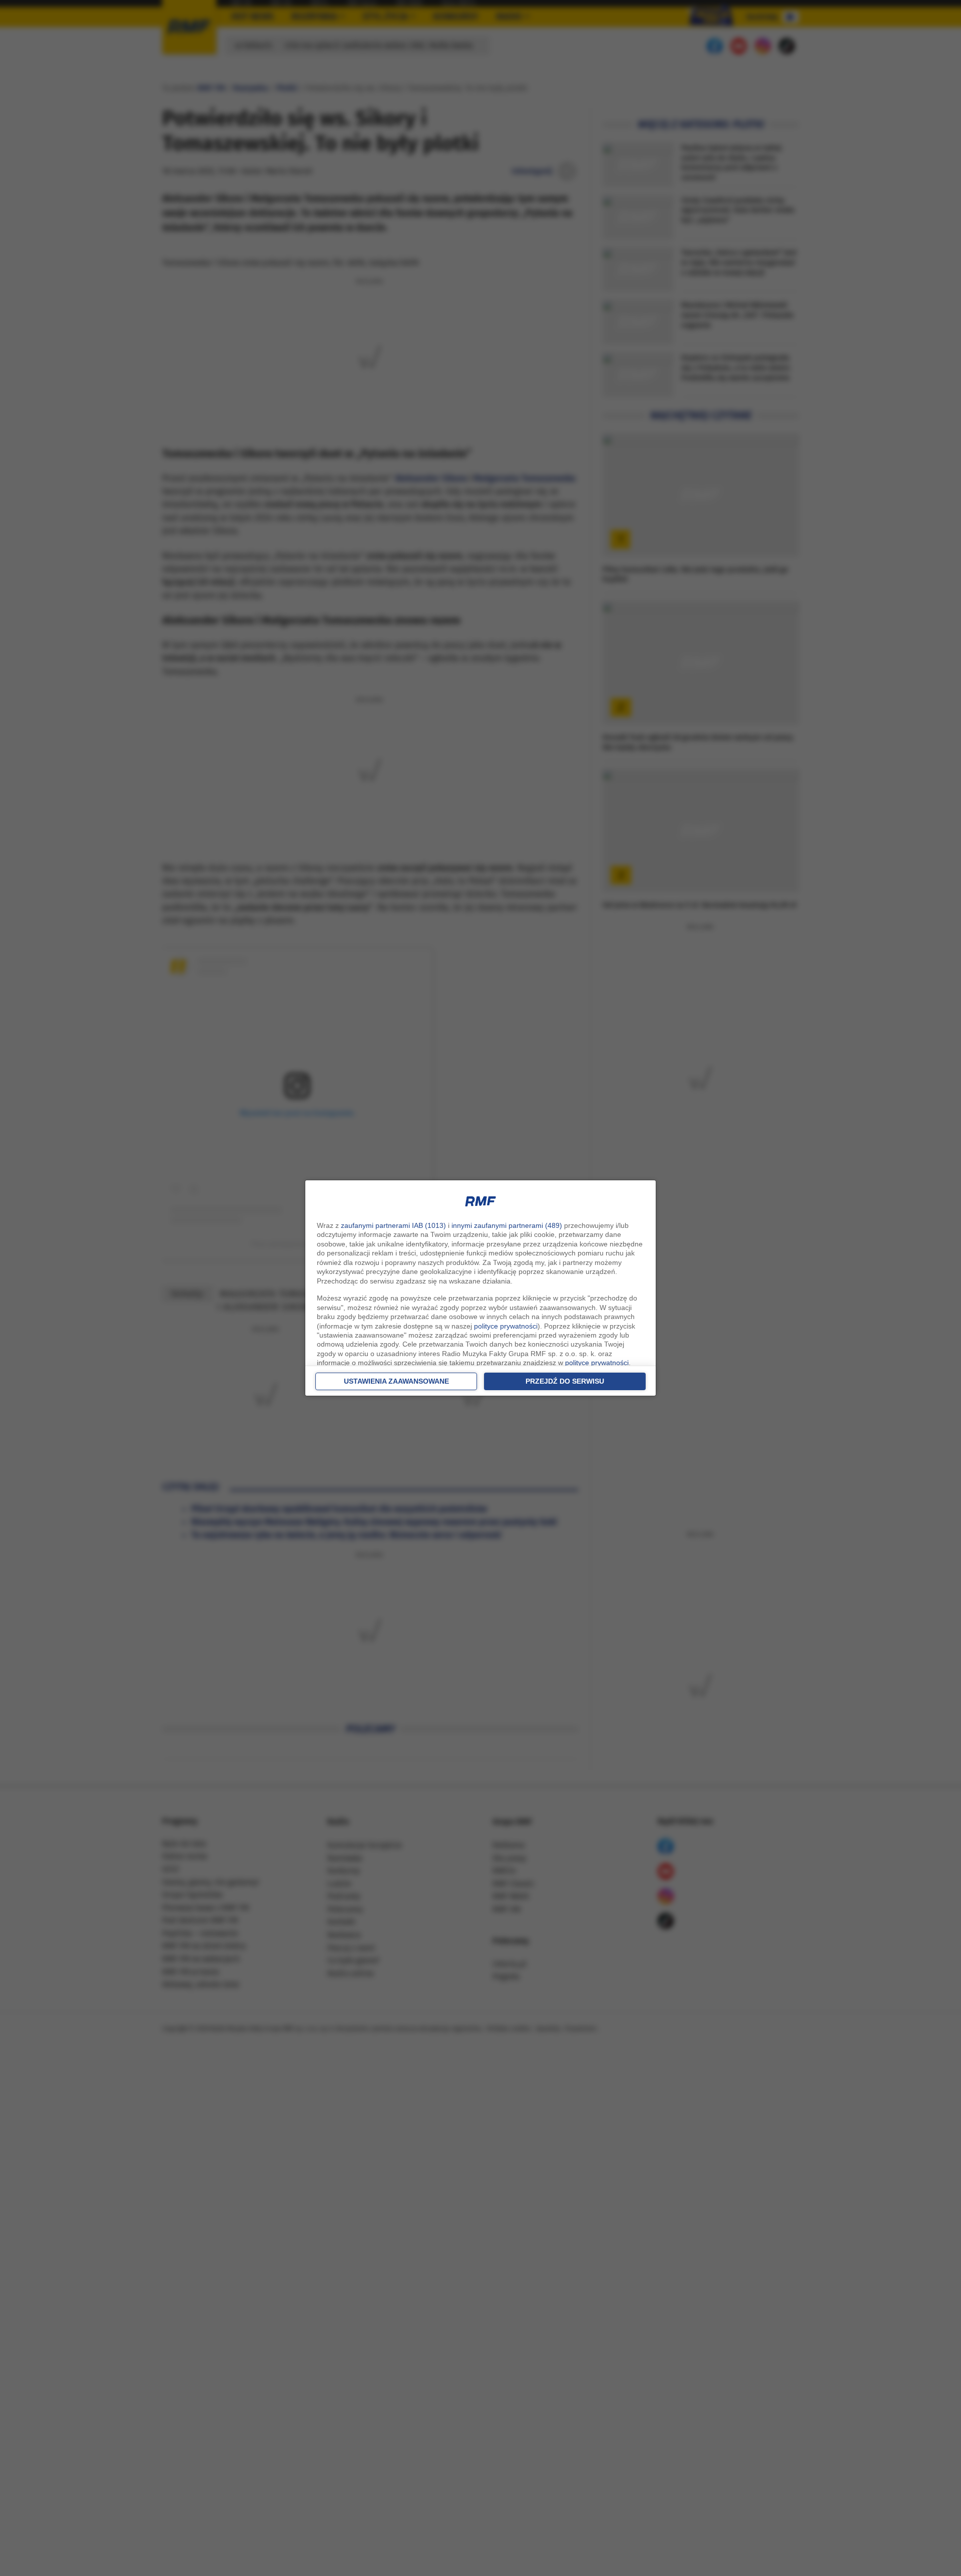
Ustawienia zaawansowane (396, 1381)
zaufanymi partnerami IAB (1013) (393, 1225)
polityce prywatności (506, 1326)
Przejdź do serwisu (565, 1381)
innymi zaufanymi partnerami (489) (507, 1225)
